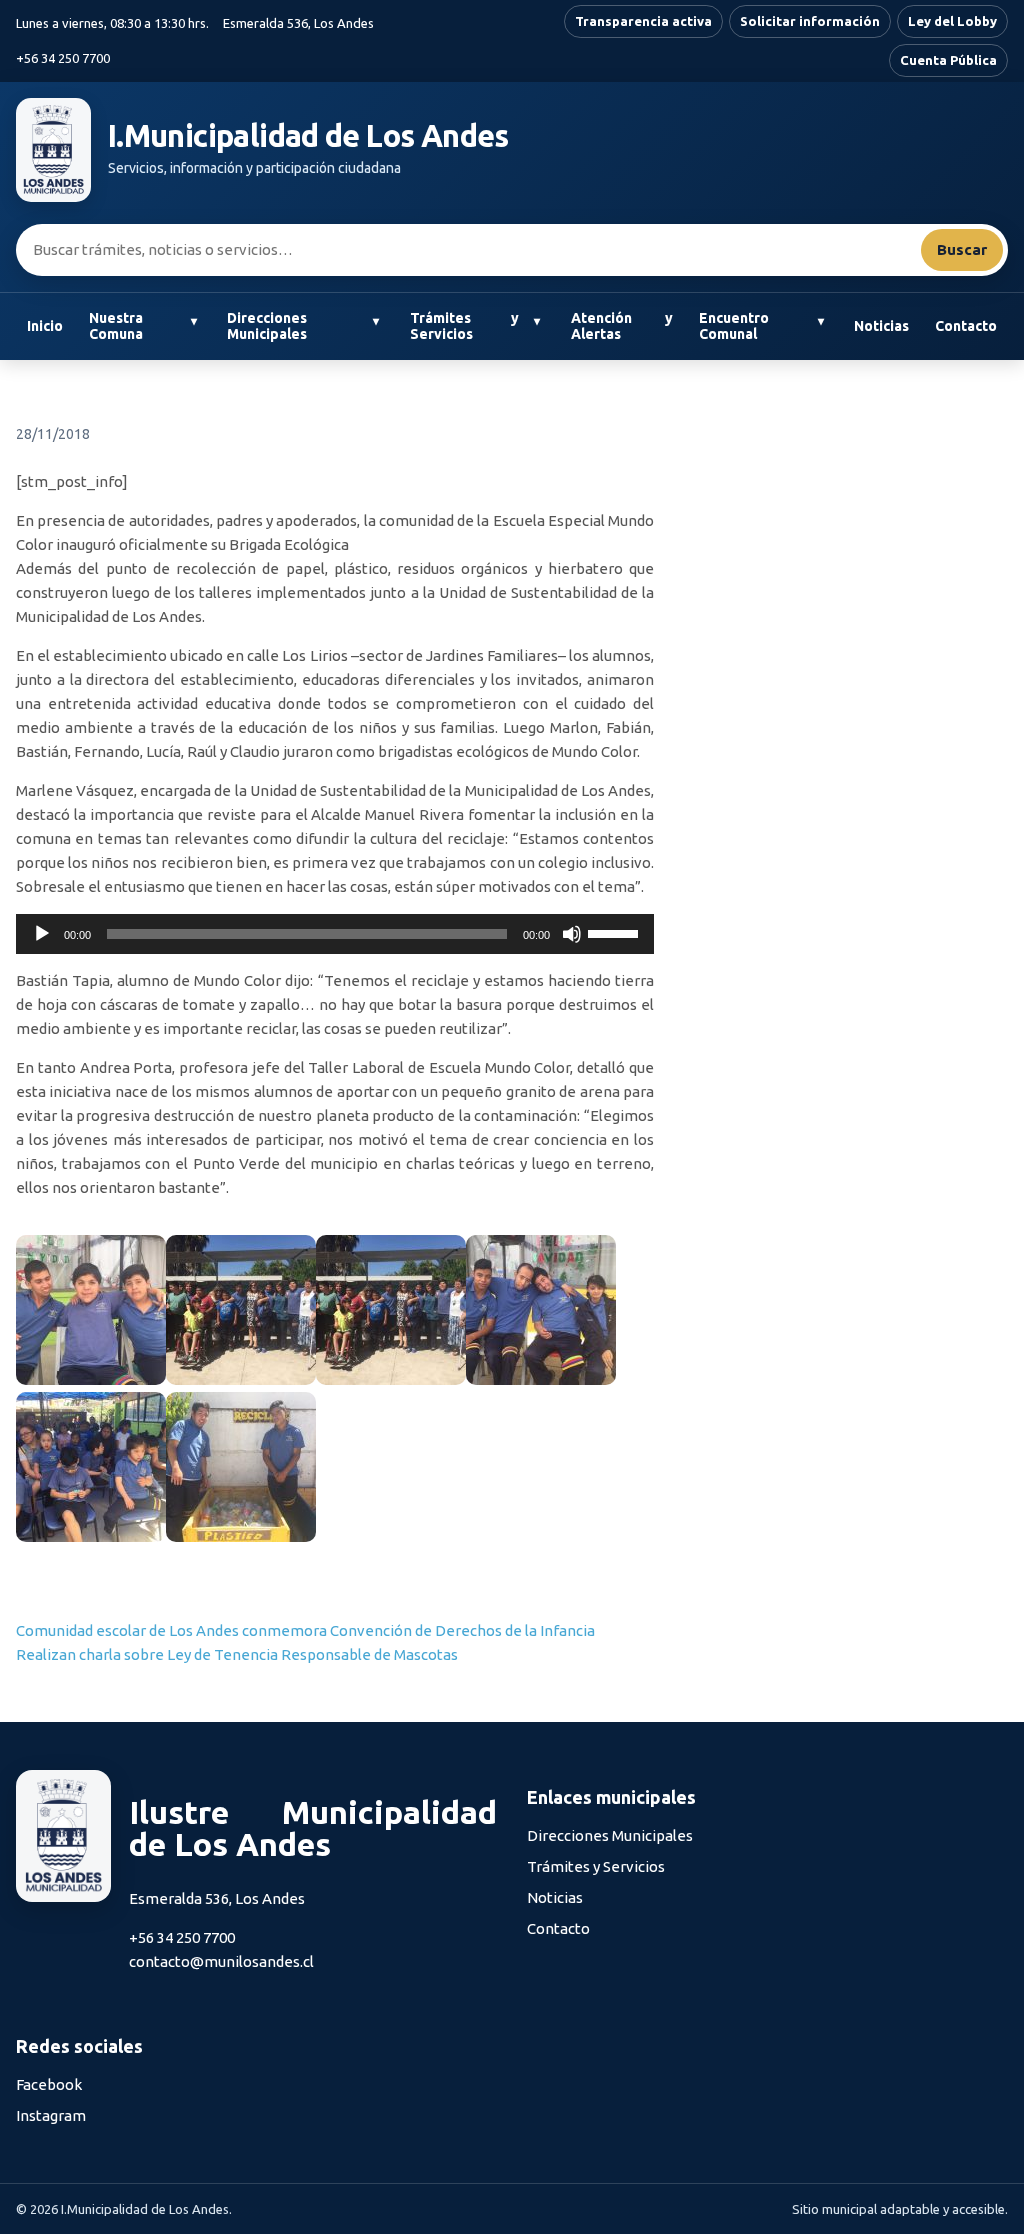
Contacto (966, 326)
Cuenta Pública (948, 60)
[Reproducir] (42, 934)
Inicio (45, 326)
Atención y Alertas (622, 326)
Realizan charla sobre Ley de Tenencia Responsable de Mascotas (237, 1654)
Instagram (51, 2115)
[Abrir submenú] (193, 322)
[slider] (616, 932)
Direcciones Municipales (267, 326)
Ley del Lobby (952, 21)
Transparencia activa (643, 21)
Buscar (962, 249)
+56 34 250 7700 (63, 58)
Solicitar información (810, 21)
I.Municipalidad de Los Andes (308, 136)
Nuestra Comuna (116, 326)
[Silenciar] (572, 934)
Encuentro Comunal (734, 326)
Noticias (881, 326)
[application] (335, 934)
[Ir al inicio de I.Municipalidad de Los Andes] (53, 150)
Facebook (49, 2084)
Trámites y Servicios (464, 326)
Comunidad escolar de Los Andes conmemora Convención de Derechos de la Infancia (305, 1630)
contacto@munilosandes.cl (221, 1961)
